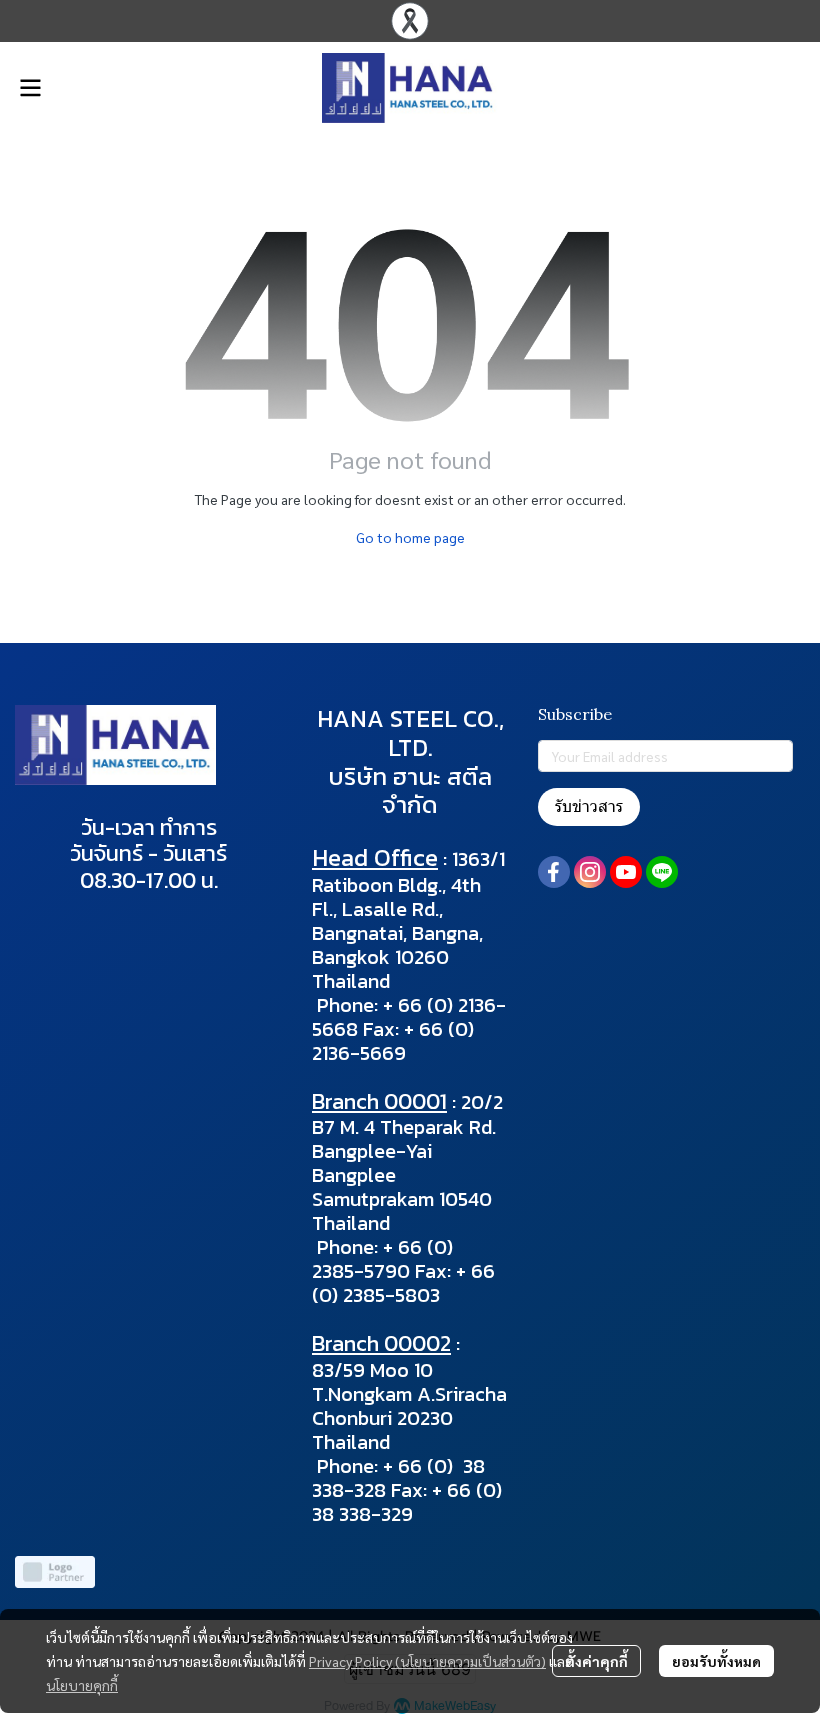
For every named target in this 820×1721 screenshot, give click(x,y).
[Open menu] (30, 88)
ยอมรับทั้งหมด (716, 1661)
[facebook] (554, 872)
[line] (662, 872)
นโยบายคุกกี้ (82, 1685)
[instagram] (590, 872)
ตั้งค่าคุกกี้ (596, 1661)
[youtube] (626, 872)
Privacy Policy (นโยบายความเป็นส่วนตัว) (427, 1661)
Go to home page (410, 537)
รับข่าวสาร (589, 806)
